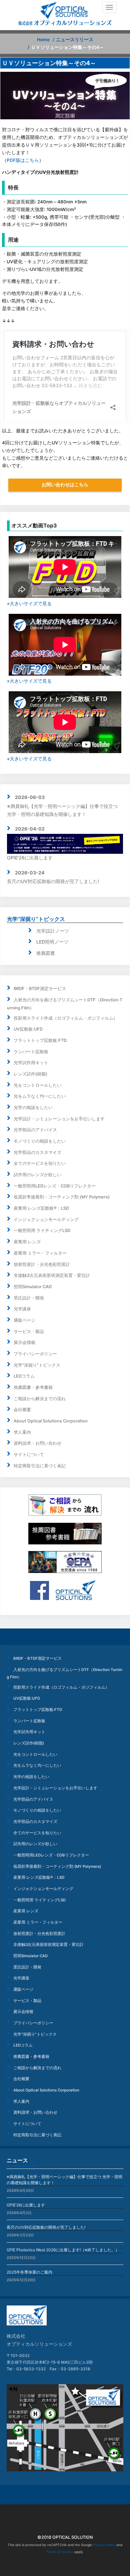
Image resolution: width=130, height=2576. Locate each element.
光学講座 (22, 1309)
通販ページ (24, 1320)
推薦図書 (46, 953)
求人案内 (22, 1432)
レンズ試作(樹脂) (30, 1074)
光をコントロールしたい (37, 1085)
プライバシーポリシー (35, 1354)
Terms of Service (60, 2552)
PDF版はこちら (23, 160)
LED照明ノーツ (52, 942)
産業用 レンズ (27, 1242)
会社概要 (22, 1410)
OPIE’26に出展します (26, 2205)
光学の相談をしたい (33, 1108)
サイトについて (29, 1455)
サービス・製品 (29, 1332)
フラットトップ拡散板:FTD (40, 1040)
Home (43, 40)
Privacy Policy (104, 2545)
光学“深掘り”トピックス (36, 919)
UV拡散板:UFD (28, 1029)
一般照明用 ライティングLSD (42, 1231)
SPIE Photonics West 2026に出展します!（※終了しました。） (63, 2250)
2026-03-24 (30, 873)
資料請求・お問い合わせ (37, 1443)
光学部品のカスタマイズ (37, 1152)
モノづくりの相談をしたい (40, 1141)
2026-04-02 (30, 829)
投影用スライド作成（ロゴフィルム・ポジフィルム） (66, 1018)
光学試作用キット (31, 1063)
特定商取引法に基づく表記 (40, 1466)
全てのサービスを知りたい (40, 1163)
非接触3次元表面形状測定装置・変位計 (52, 1275)
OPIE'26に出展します (30, 858)
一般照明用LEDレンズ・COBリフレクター (55, 1186)
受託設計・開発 (29, 1298)
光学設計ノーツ (53, 931)
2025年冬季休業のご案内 (29, 2272)
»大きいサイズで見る (29, 603)
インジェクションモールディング (46, 1220)
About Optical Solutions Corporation (51, 1421)
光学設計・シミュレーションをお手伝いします (59, 1119)
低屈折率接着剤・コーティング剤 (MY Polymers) (62, 1197)
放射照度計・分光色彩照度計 (42, 1264)
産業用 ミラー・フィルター (40, 1253)
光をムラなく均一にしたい (40, 1096)
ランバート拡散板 (31, 1052)
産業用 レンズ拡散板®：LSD (41, 1208)
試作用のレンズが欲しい (37, 1175)
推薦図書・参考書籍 (33, 1387)
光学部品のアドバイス (35, 1130)
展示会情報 (24, 1343)
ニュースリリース (75, 40)
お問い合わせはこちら (65, 485)
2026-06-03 (30, 797)
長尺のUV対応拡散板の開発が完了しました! (53, 881)
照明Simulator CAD (33, 1287)
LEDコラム (24, 1376)
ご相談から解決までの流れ (40, 1399)
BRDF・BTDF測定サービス (40, 989)
